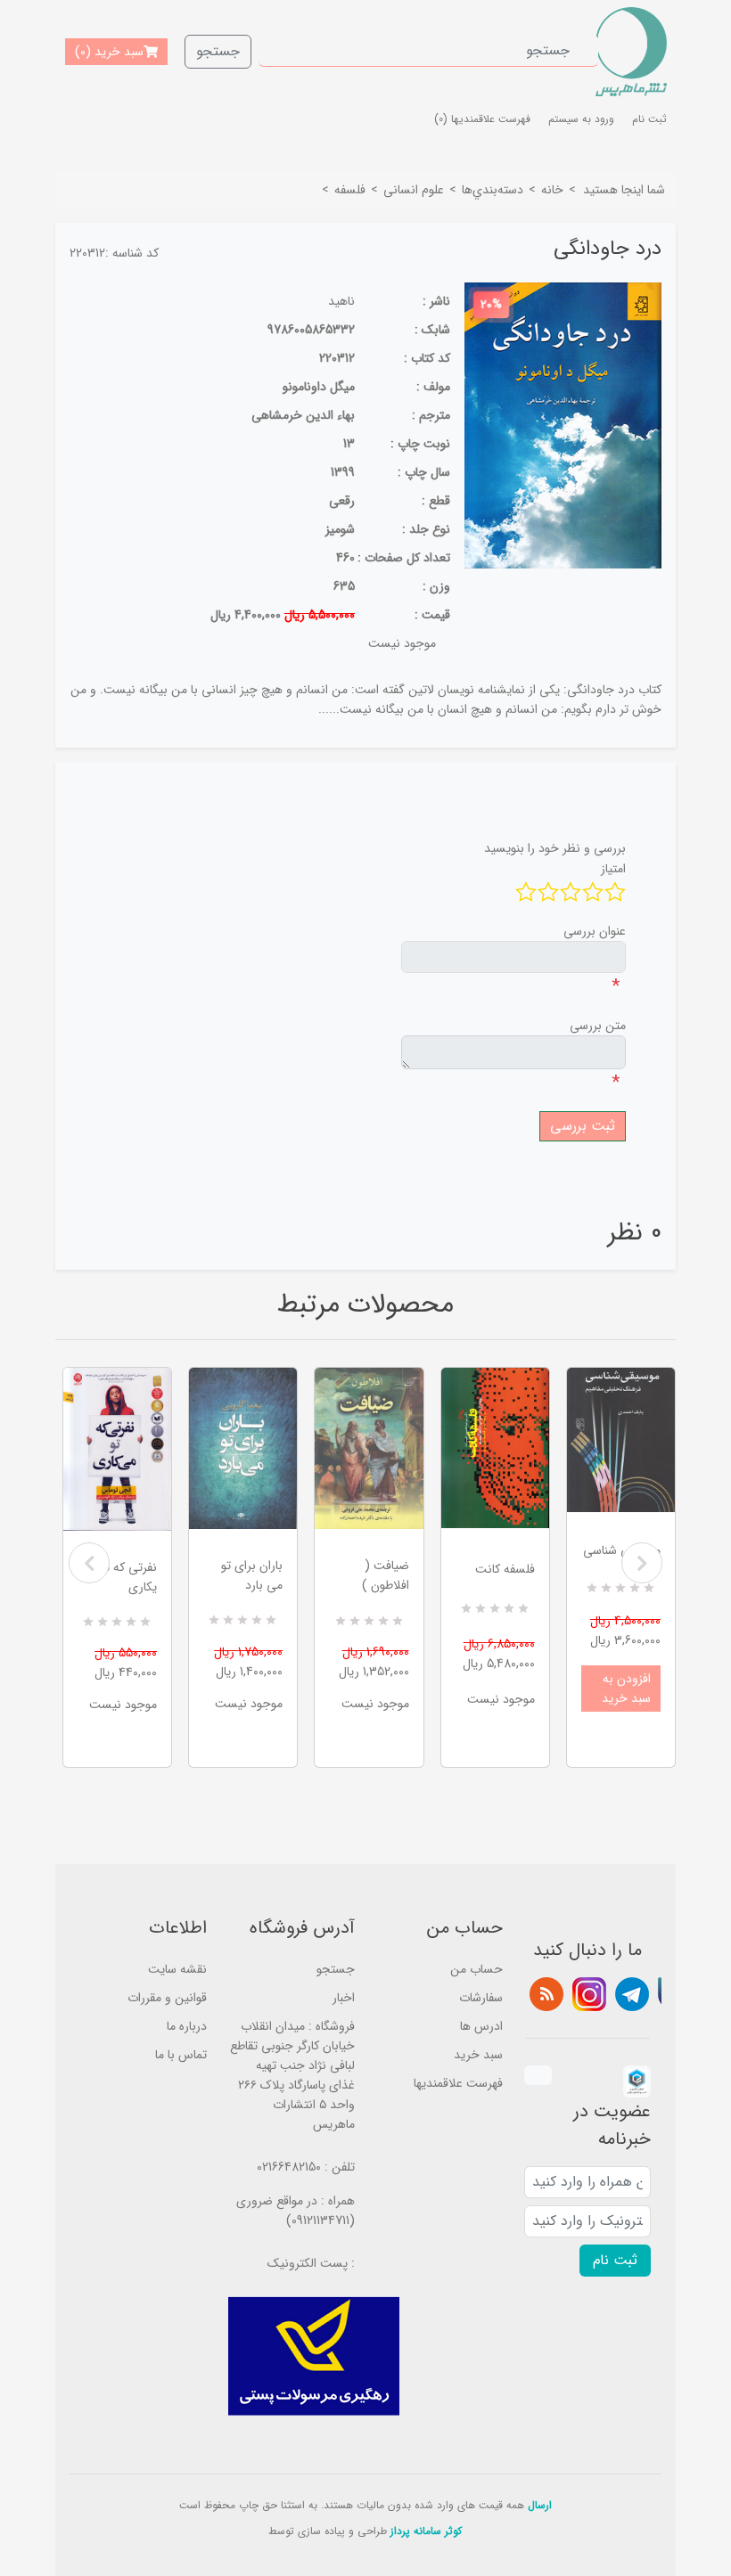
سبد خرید (478, 2055)
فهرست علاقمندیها (458, 2083)
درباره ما (187, 2026)
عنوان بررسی (595, 931)
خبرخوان (546, 1994)
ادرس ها (481, 2026)
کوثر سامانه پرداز (426, 2531)
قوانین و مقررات (167, 1998)
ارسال (540, 2505)
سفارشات (481, 1998)
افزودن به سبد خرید (626, 1689)
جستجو (218, 51)
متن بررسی (598, 1026)
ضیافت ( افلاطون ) (385, 1575)
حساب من (476, 1969)
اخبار (344, 1998)
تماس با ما (181, 2055)
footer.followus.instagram (589, 1994)
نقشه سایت (177, 1969)
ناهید (341, 301)
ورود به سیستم (581, 119)
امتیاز (613, 869)
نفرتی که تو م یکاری (123, 1577)
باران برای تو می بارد (252, 1575)
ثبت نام (649, 119)
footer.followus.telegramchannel (632, 1994)
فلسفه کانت (505, 1569)
